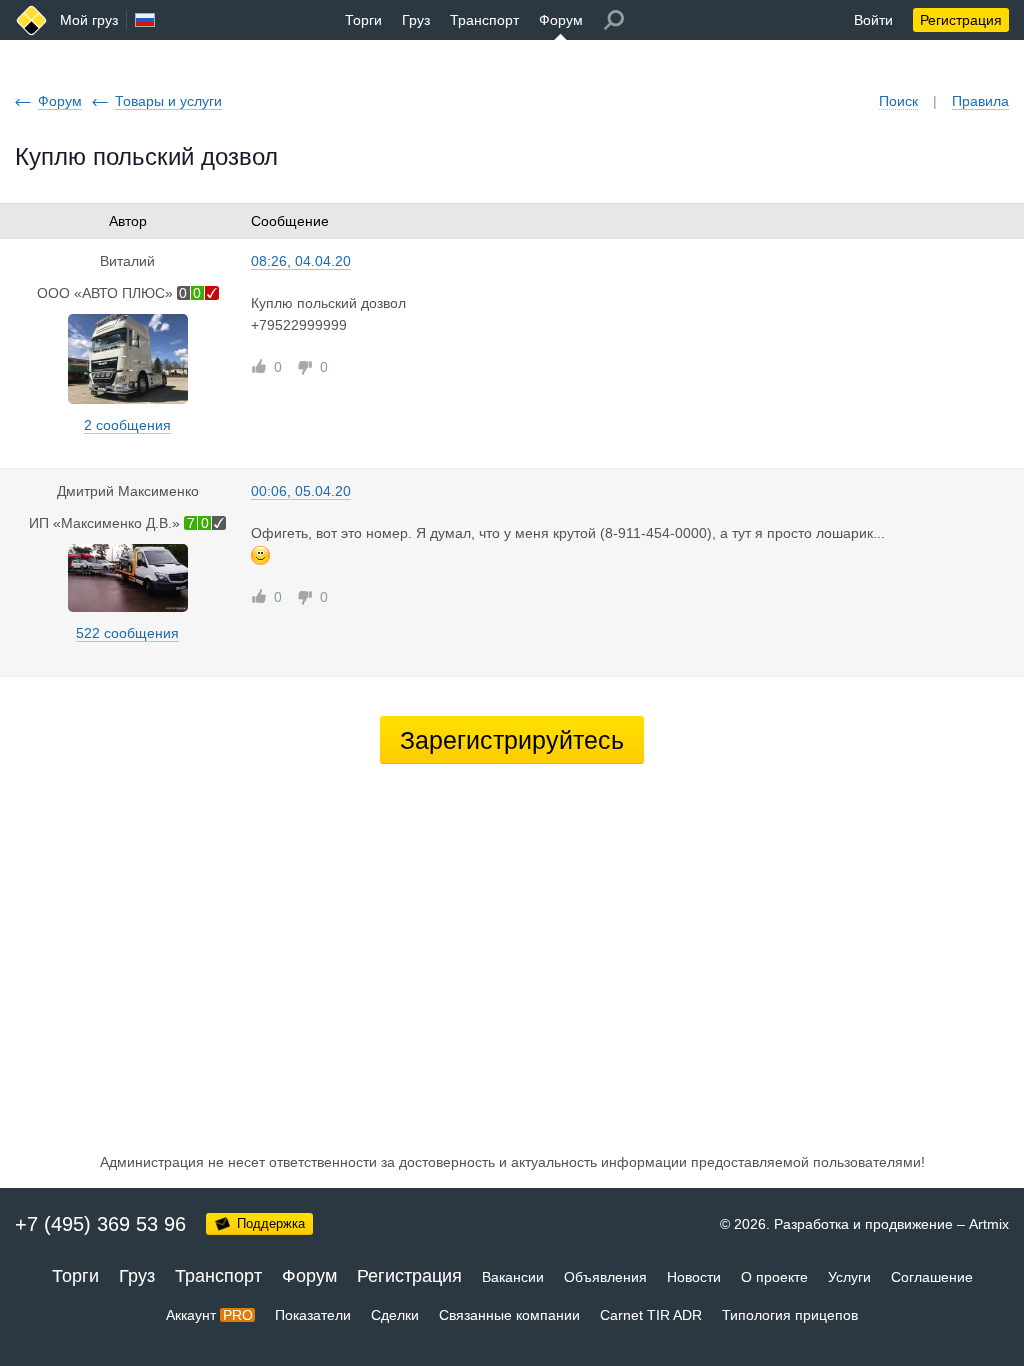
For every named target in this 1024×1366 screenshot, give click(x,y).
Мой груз (89, 20)
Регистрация (961, 20)
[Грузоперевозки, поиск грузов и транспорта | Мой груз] (31, 20)
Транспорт (484, 20)
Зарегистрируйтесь (512, 740)
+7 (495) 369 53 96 (100, 1224)
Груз (416, 20)
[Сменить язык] (145, 20)
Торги (363, 20)
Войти (873, 20)
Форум (561, 20)
